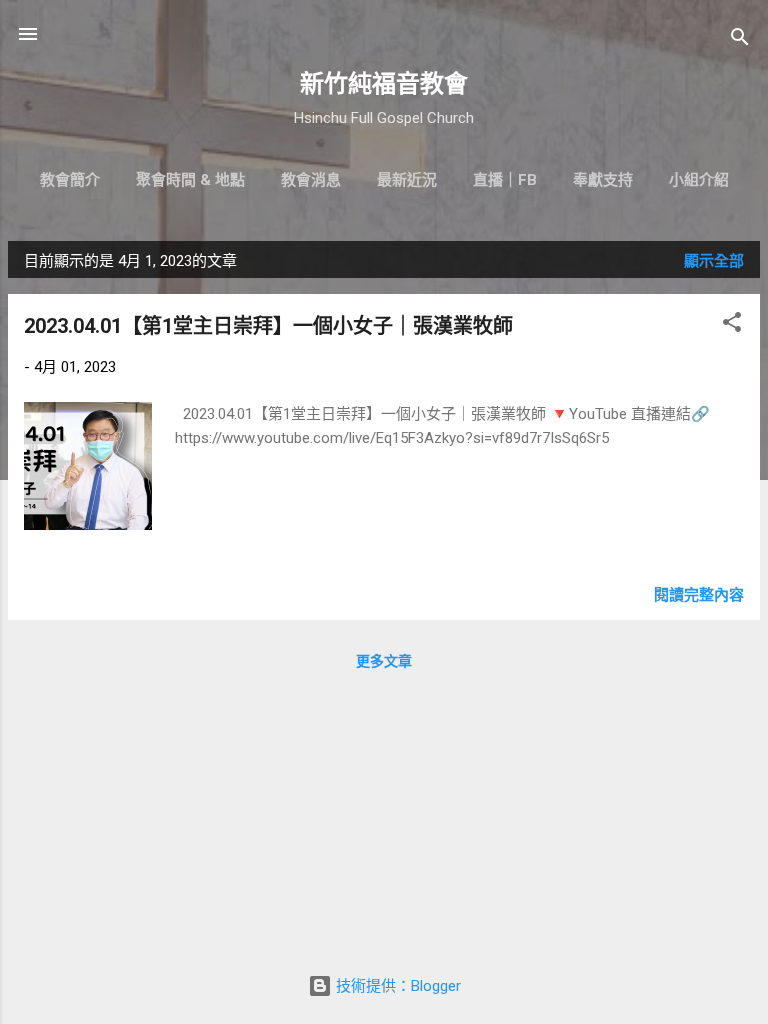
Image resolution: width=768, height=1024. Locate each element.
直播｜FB (505, 180)
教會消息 (311, 180)
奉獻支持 (603, 180)
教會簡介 (70, 180)
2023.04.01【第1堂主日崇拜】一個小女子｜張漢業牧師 (268, 326)
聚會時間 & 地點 (190, 180)
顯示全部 (714, 261)
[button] (732, 325)
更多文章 (384, 661)
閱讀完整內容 (699, 595)
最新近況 (407, 180)
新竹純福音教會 (384, 84)
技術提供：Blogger (396, 986)
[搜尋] (740, 40)
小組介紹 (699, 180)
